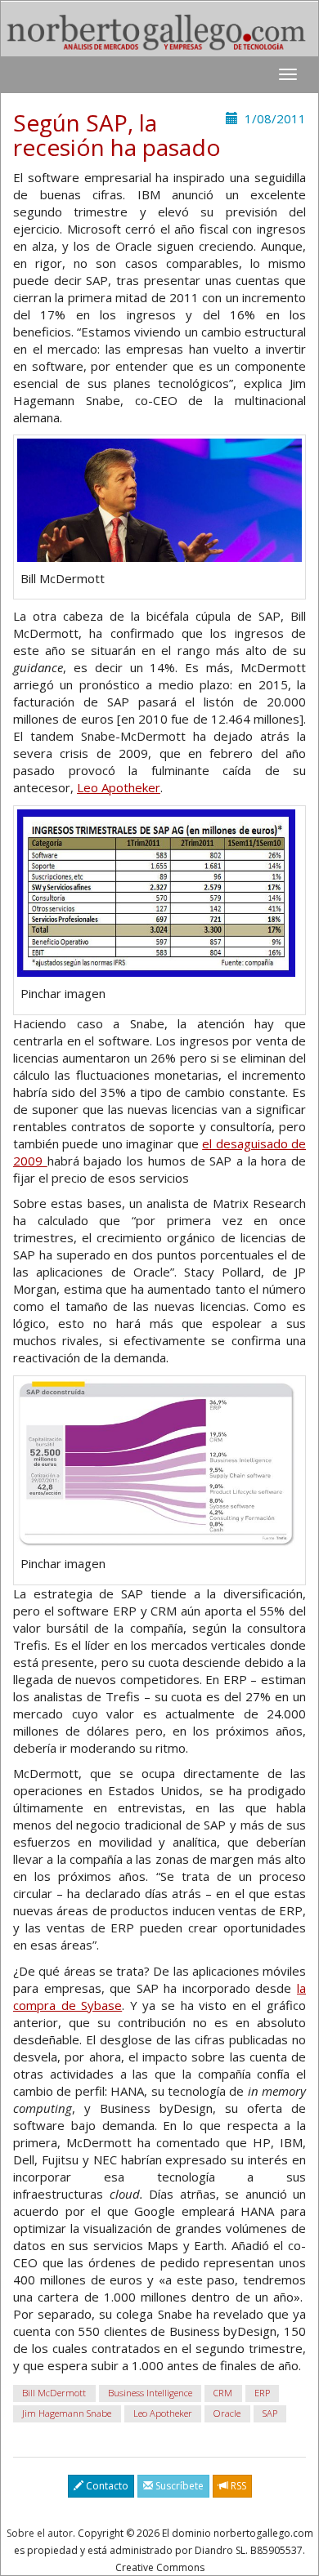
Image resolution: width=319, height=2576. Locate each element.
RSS (237, 2486)
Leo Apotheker (119, 787)
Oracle (227, 2413)
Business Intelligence (150, 2393)
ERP (262, 2393)
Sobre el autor (40, 2533)
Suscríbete (178, 2486)
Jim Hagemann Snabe (67, 2413)
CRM (223, 2393)
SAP (270, 2413)
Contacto (106, 2486)
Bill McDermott (54, 2393)
